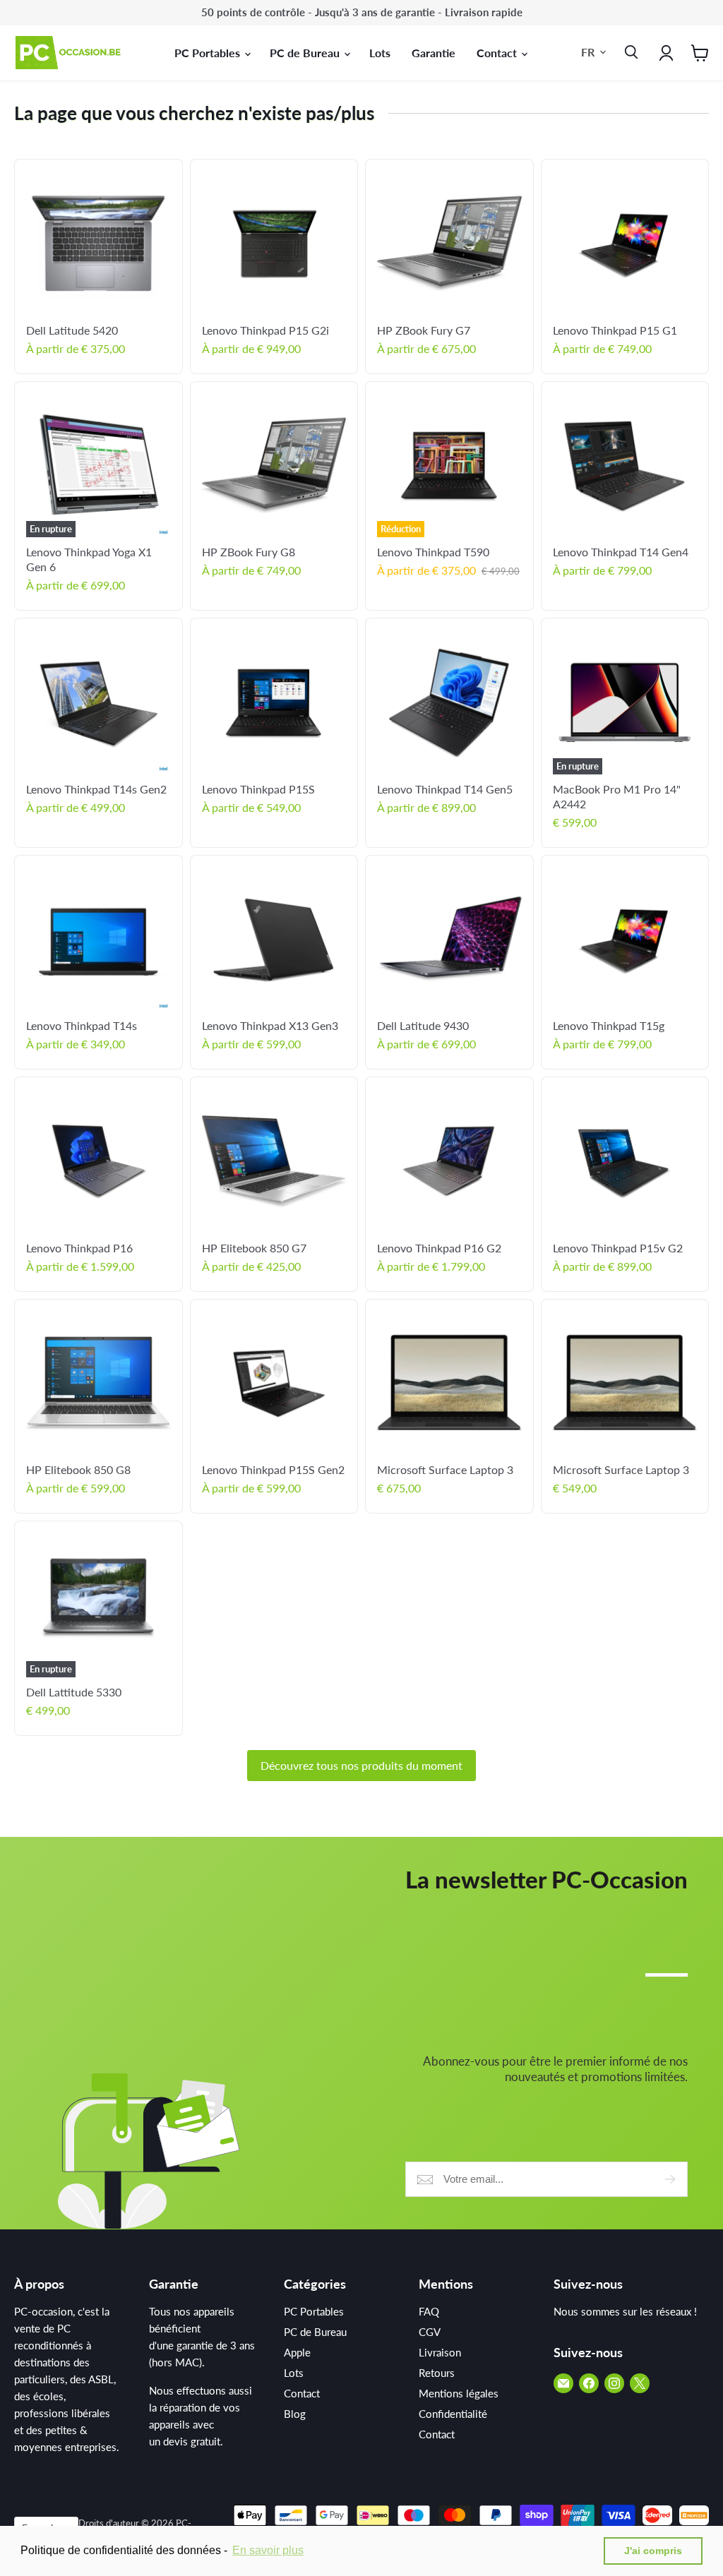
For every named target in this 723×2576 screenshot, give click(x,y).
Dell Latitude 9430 (423, 1025)
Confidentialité (453, 2414)
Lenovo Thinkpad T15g (609, 1025)
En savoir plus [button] (268, 2550)
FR (588, 52)
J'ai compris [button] (653, 2551)
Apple (297, 2352)
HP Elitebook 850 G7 (254, 1248)
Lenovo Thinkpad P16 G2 (439, 1248)
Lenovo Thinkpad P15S (258, 789)
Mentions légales (459, 2393)
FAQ (429, 2311)
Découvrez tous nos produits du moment (361, 1765)
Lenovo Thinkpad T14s (82, 1025)
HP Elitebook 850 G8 (78, 1469)
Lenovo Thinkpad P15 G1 (615, 330)
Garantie (434, 53)
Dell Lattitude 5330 (74, 1692)
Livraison (440, 2352)
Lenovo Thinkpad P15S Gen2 (273, 1469)
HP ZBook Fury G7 (424, 330)
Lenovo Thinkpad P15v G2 (618, 1248)
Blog (295, 2414)
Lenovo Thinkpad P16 (79, 1248)
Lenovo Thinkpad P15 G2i (265, 330)
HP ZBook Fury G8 (249, 552)
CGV (430, 2332)
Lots (380, 53)
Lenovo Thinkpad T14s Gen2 (96, 789)
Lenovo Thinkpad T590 (433, 552)
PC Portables (209, 53)
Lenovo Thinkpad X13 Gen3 (270, 1025)
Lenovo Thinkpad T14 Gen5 (445, 789)
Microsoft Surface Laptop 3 (445, 1469)
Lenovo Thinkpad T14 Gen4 (621, 552)
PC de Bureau (306, 53)
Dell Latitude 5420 (72, 330)
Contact (498, 53)
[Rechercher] (628, 53)
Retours (437, 2373)
